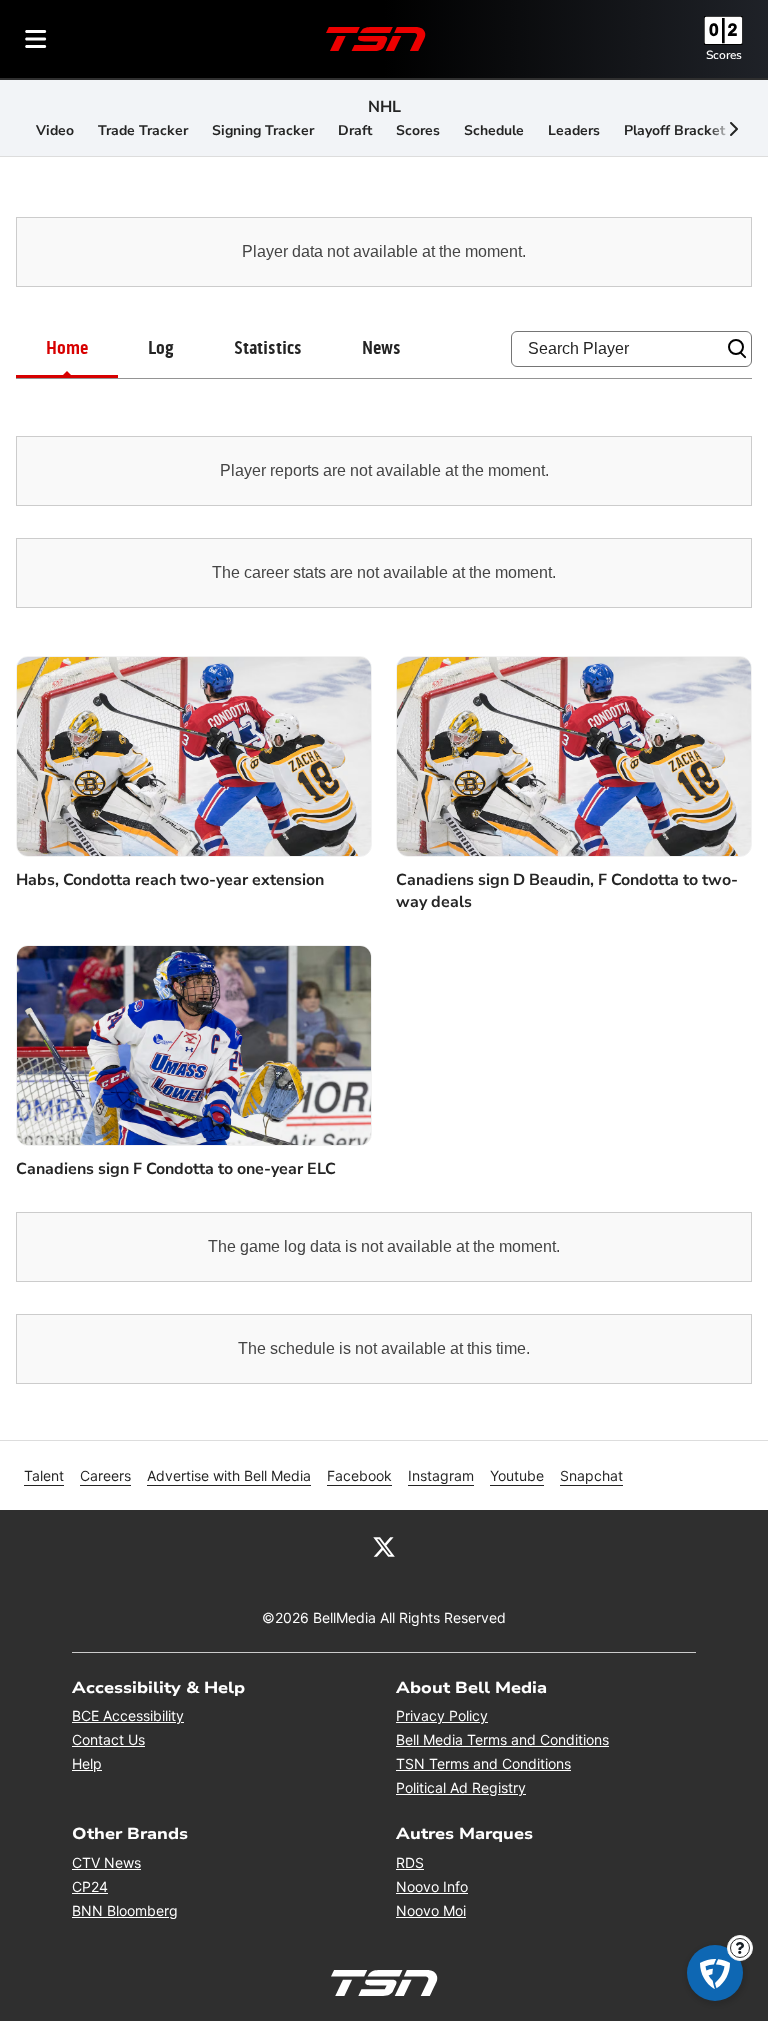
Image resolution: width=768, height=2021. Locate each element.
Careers (105, 1475)
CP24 (90, 1886)
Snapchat (591, 1475)
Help (87, 1763)
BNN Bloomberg (125, 1910)
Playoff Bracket (674, 130)
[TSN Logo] (376, 39)
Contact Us (108, 1739)
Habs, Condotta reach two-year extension (170, 880)
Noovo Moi (431, 1910)
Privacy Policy (442, 1715)
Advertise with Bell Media (229, 1475)
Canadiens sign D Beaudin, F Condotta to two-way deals (567, 891)
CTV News (106, 1862)
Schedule (494, 130)
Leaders (574, 130)
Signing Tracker (263, 130)
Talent (44, 1475)
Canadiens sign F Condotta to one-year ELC (176, 1169)
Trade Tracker (143, 130)
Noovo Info (432, 1886)
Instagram (441, 1475)
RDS (410, 1862)
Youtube (517, 1475)
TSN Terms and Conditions (483, 1763)
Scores (724, 55)
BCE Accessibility (128, 1715)
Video (55, 130)
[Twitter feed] (384, 1546)
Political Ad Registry (461, 1787)
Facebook (359, 1475)
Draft (355, 130)
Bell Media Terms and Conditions (502, 1739)
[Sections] (36, 39)
